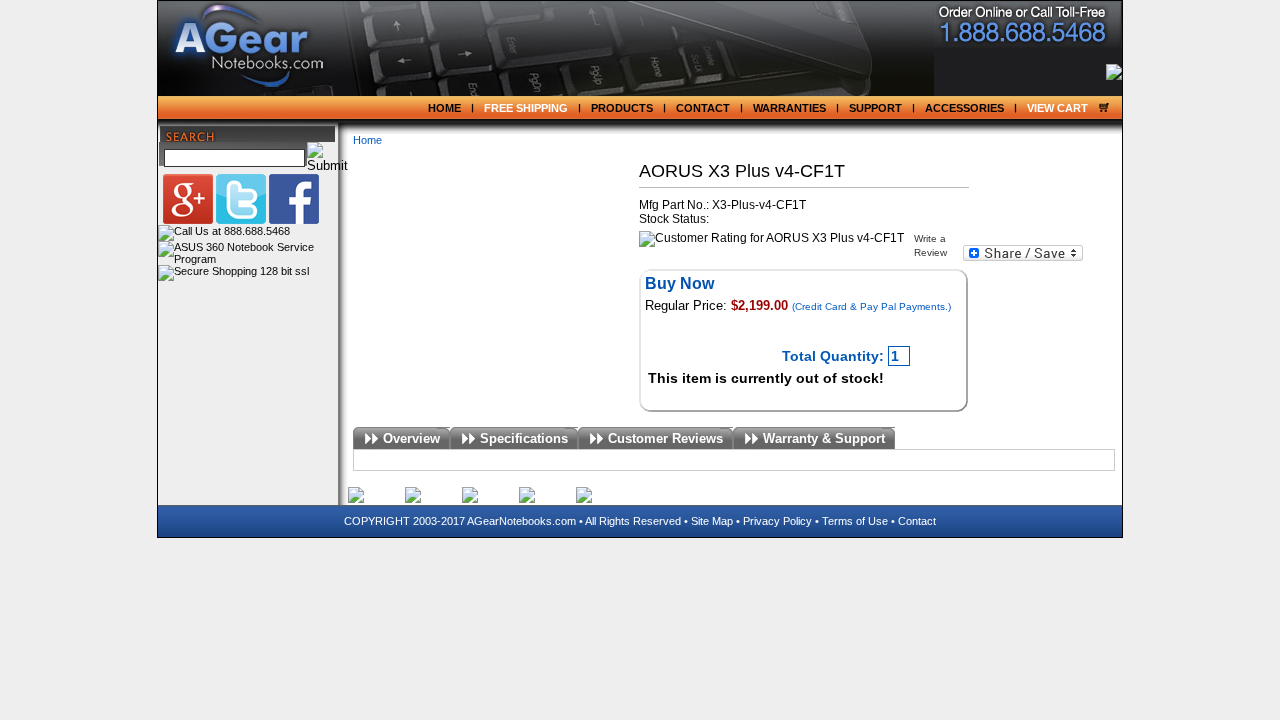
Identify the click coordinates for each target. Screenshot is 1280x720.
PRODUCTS (622, 108)
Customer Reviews (665, 438)
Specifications (524, 438)
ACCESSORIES (964, 108)
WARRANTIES (789, 108)
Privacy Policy (777, 521)
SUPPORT (875, 108)
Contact (917, 521)
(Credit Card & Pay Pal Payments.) (871, 306)
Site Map (712, 521)
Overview (411, 438)
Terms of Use (855, 521)
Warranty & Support (824, 438)
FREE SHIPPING (526, 108)
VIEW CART (1057, 108)
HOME (444, 108)
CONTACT (703, 108)
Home (367, 140)
